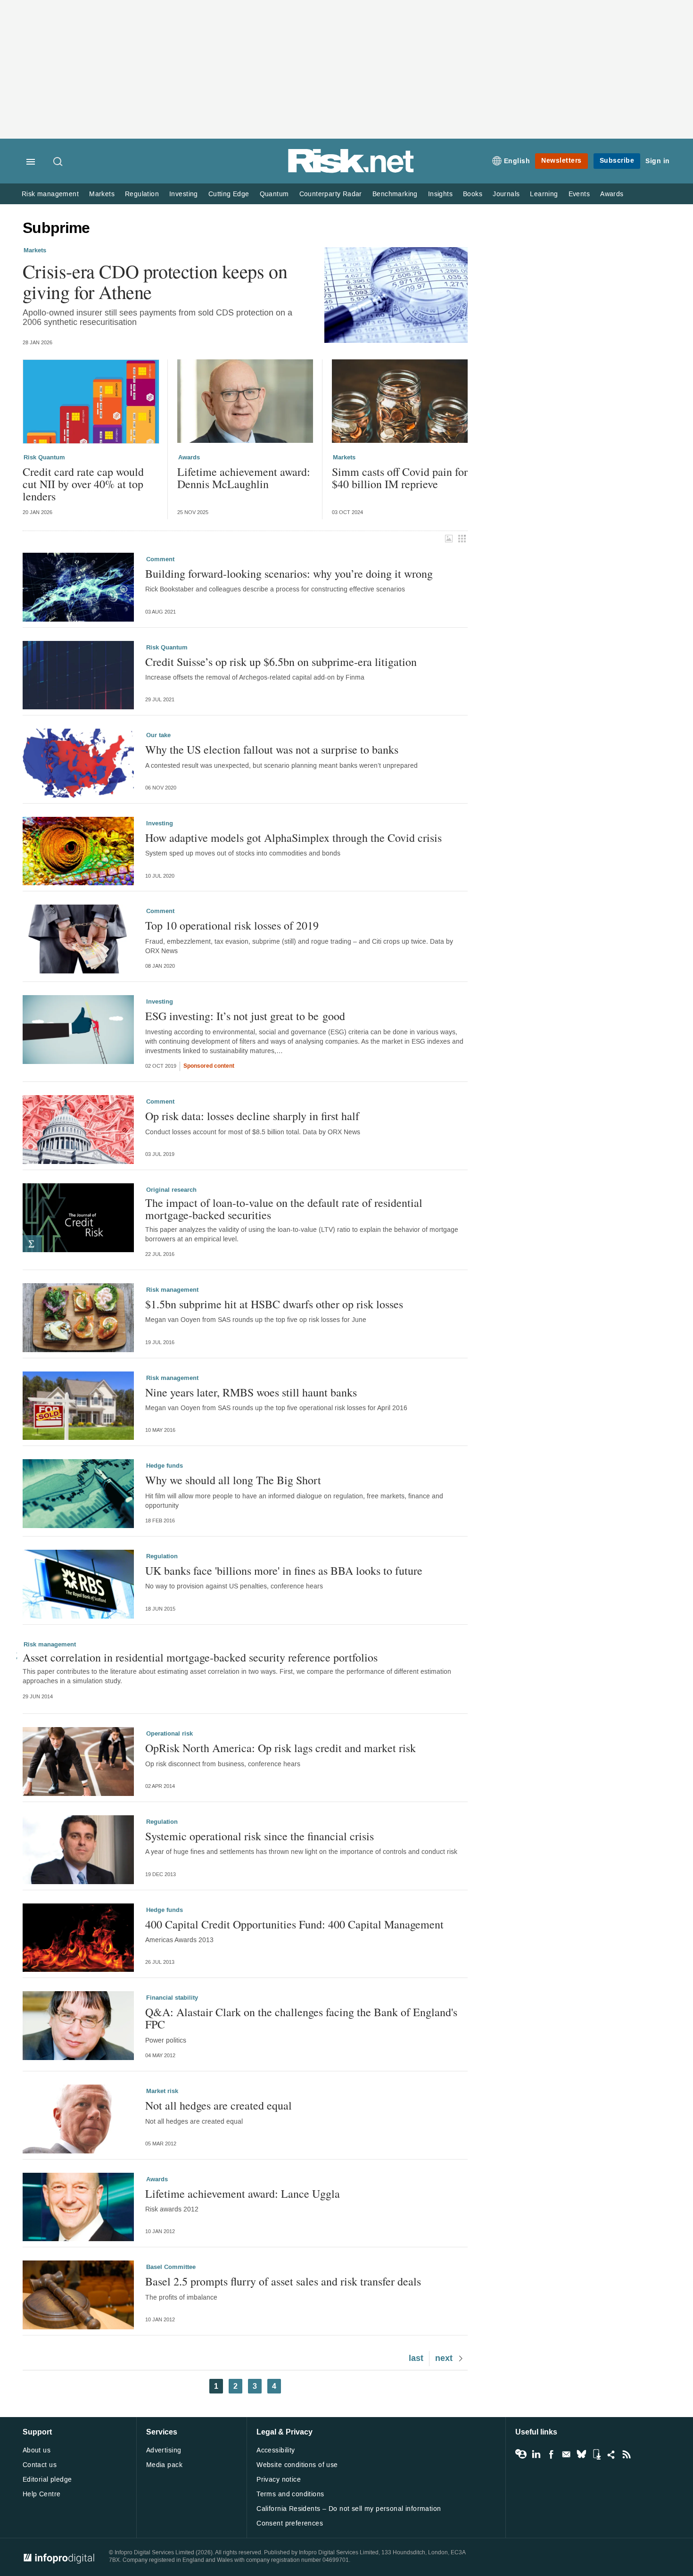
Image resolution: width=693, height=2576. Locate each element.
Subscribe (617, 161)
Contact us (40, 2465)
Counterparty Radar (331, 194)
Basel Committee (171, 2267)
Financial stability (172, 1998)
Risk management (50, 194)
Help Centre (42, 2494)
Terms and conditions (290, 2494)
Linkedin (536, 2454)
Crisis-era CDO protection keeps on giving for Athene (155, 282)
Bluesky (581, 2454)
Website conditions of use (297, 2465)
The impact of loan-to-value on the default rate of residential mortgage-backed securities (284, 1209)
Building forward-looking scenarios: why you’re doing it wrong (289, 573)
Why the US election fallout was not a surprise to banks (272, 749)
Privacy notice (279, 2480)
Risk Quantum (44, 457)
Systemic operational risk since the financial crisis (260, 1836)
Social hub (611, 2454)
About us (37, 2450)
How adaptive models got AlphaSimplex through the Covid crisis (293, 838)
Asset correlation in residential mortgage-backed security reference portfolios (200, 1657)
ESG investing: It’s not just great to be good (245, 1016)
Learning (544, 194)
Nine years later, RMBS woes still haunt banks (251, 1392)
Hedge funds (165, 1466)
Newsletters (561, 161)
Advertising (164, 2450)
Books (473, 194)
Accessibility (276, 2450)
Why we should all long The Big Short (233, 1480)
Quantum (274, 194)
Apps (596, 2454)
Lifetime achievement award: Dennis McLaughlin (244, 478)
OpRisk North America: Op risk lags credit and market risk (280, 1748)
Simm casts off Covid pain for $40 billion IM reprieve (400, 478)
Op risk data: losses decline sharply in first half (252, 1116)
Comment (160, 559)
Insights (440, 194)
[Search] (58, 162)
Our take (158, 735)
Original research (171, 1190)
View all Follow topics (521, 2454)
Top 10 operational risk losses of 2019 (232, 925)
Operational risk (169, 1734)
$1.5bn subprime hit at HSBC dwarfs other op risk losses (274, 1304)
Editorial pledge (47, 2480)
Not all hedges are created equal (219, 2105)
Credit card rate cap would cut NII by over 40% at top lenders (83, 484)
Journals (506, 194)
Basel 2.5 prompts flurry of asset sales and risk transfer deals (283, 2281)
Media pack (164, 2465)
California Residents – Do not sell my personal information (349, 2509)
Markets (102, 194)
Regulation (142, 194)
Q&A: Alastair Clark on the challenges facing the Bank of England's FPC (301, 2018)
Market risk (162, 2091)
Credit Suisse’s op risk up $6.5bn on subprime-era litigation (281, 662)
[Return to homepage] (351, 171)
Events (579, 194)
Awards (612, 194)
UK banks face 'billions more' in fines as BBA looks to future (284, 1571)
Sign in (658, 161)
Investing (184, 194)
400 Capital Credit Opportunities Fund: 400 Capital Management (294, 1924)
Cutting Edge (229, 194)
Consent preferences (290, 2523)
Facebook (551, 2454)
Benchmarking (395, 194)
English (517, 161)
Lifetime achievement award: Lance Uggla (243, 2194)
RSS (627, 2454)
